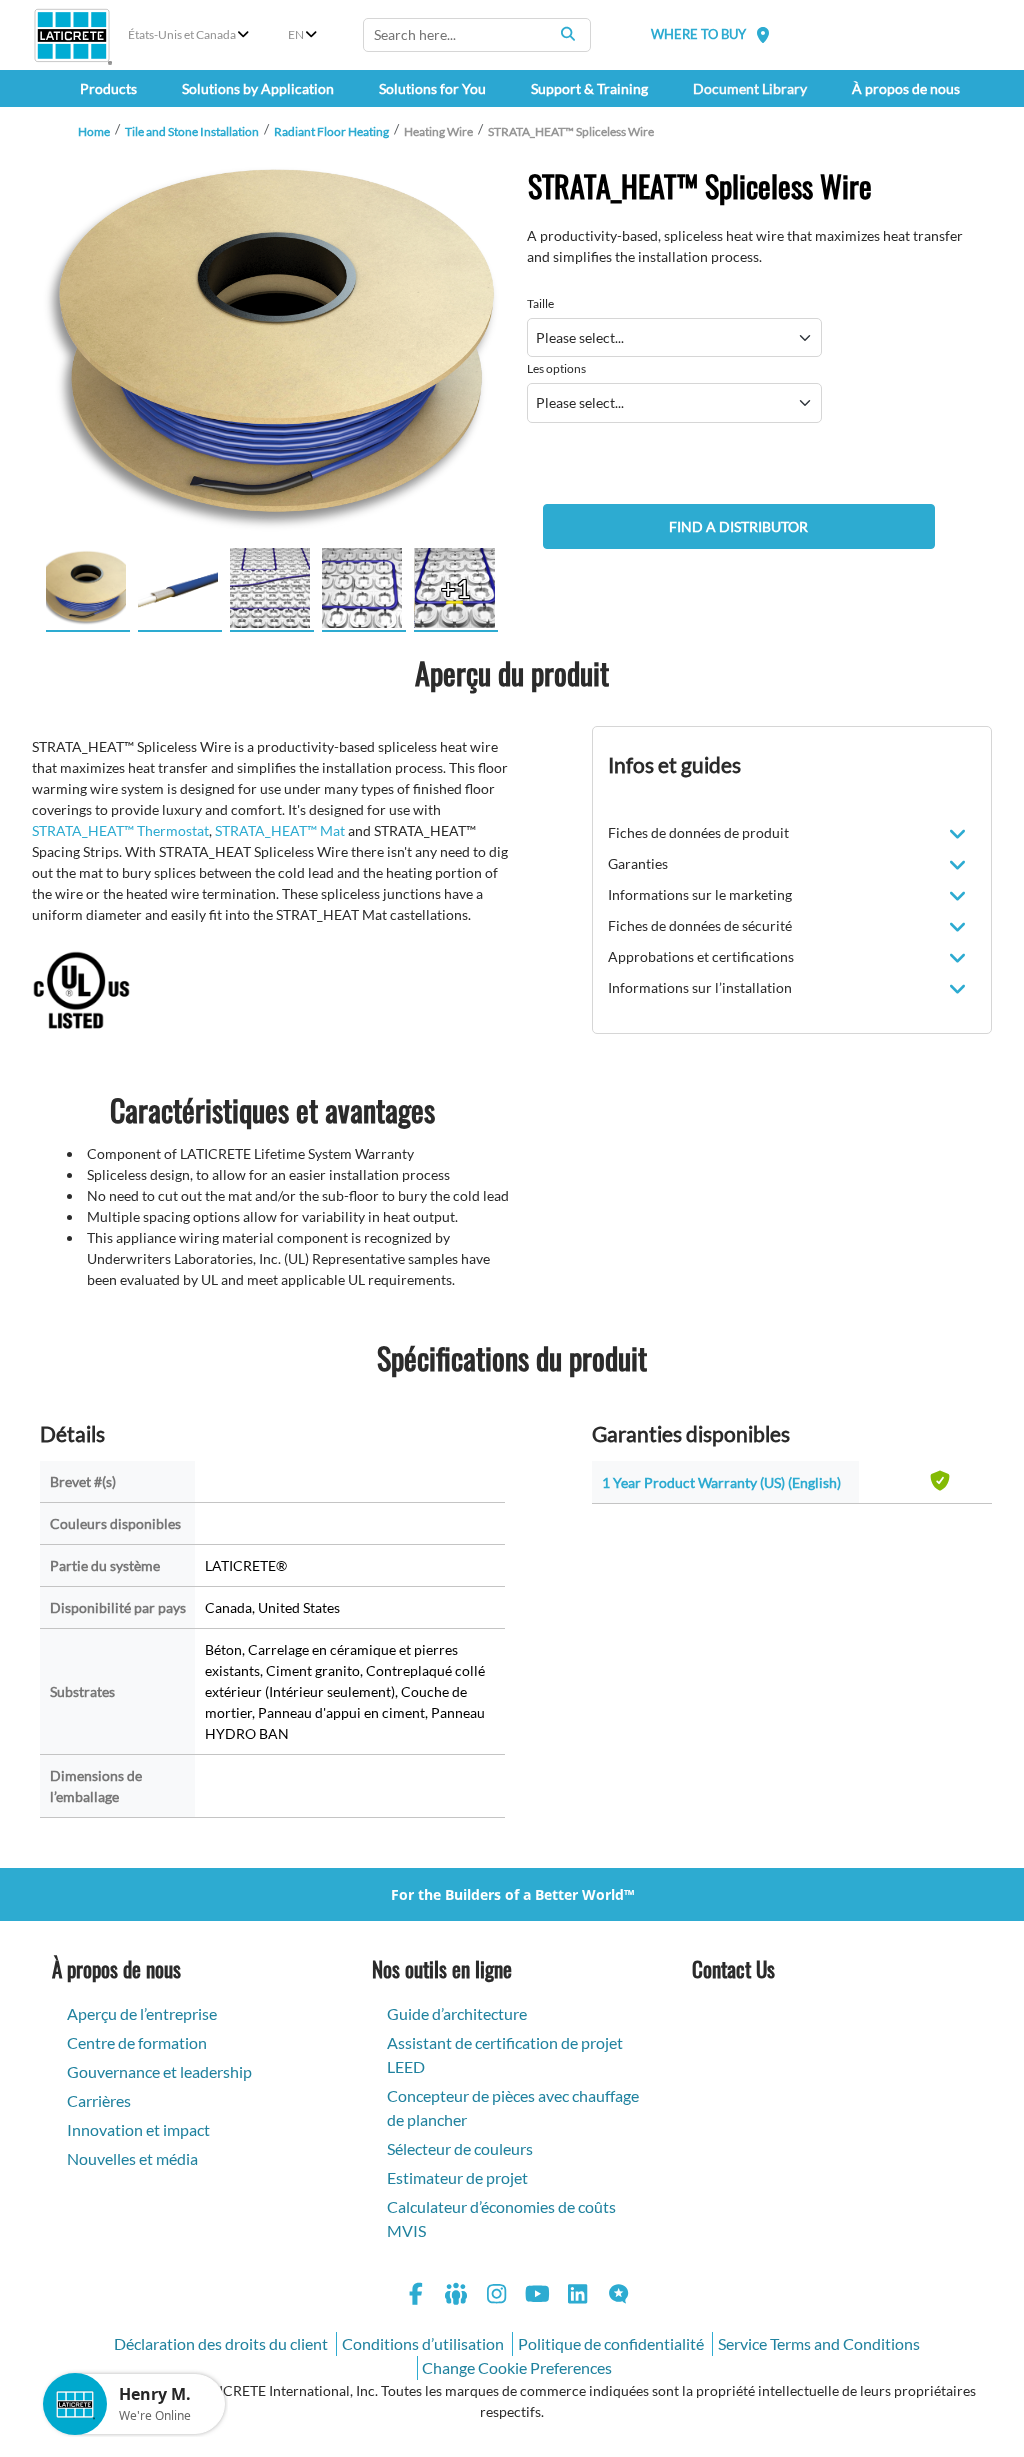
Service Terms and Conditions (819, 2343)
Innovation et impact (138, 2129)
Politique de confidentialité (611, 2343)
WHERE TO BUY (698, 34)
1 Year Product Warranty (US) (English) (721, 1482)
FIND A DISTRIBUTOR (738, 526)
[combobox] (477, 35)
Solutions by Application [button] (258, 88)
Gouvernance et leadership (159, 2071)
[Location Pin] (763, 34)
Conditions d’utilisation (423, 2343)
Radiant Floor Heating (331, 131)
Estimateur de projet (457, 2177)
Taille (540, 303)
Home (94, 131)
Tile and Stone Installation (192, 131)
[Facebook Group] (457, 2296)
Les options (556, 368)
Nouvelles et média (132, 2158)
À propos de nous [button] (906, 88)
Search (568, 34)
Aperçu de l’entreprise (142, 2013)
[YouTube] (538, 2296)
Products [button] (108, 88)
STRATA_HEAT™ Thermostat (120, 830)
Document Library (750, 88)
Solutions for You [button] (432, 88)
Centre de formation (137, 2042)
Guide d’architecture (457, 2013)
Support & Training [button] (589, 88)
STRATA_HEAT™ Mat (280, 830)
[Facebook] (416, 2296)
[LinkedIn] (578, 2296)
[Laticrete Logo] (72, 35)
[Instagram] (497, 2296)
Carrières (99, 2100)
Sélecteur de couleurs (460, 2148)
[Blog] (619, 2296)
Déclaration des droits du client (221, 2343)
